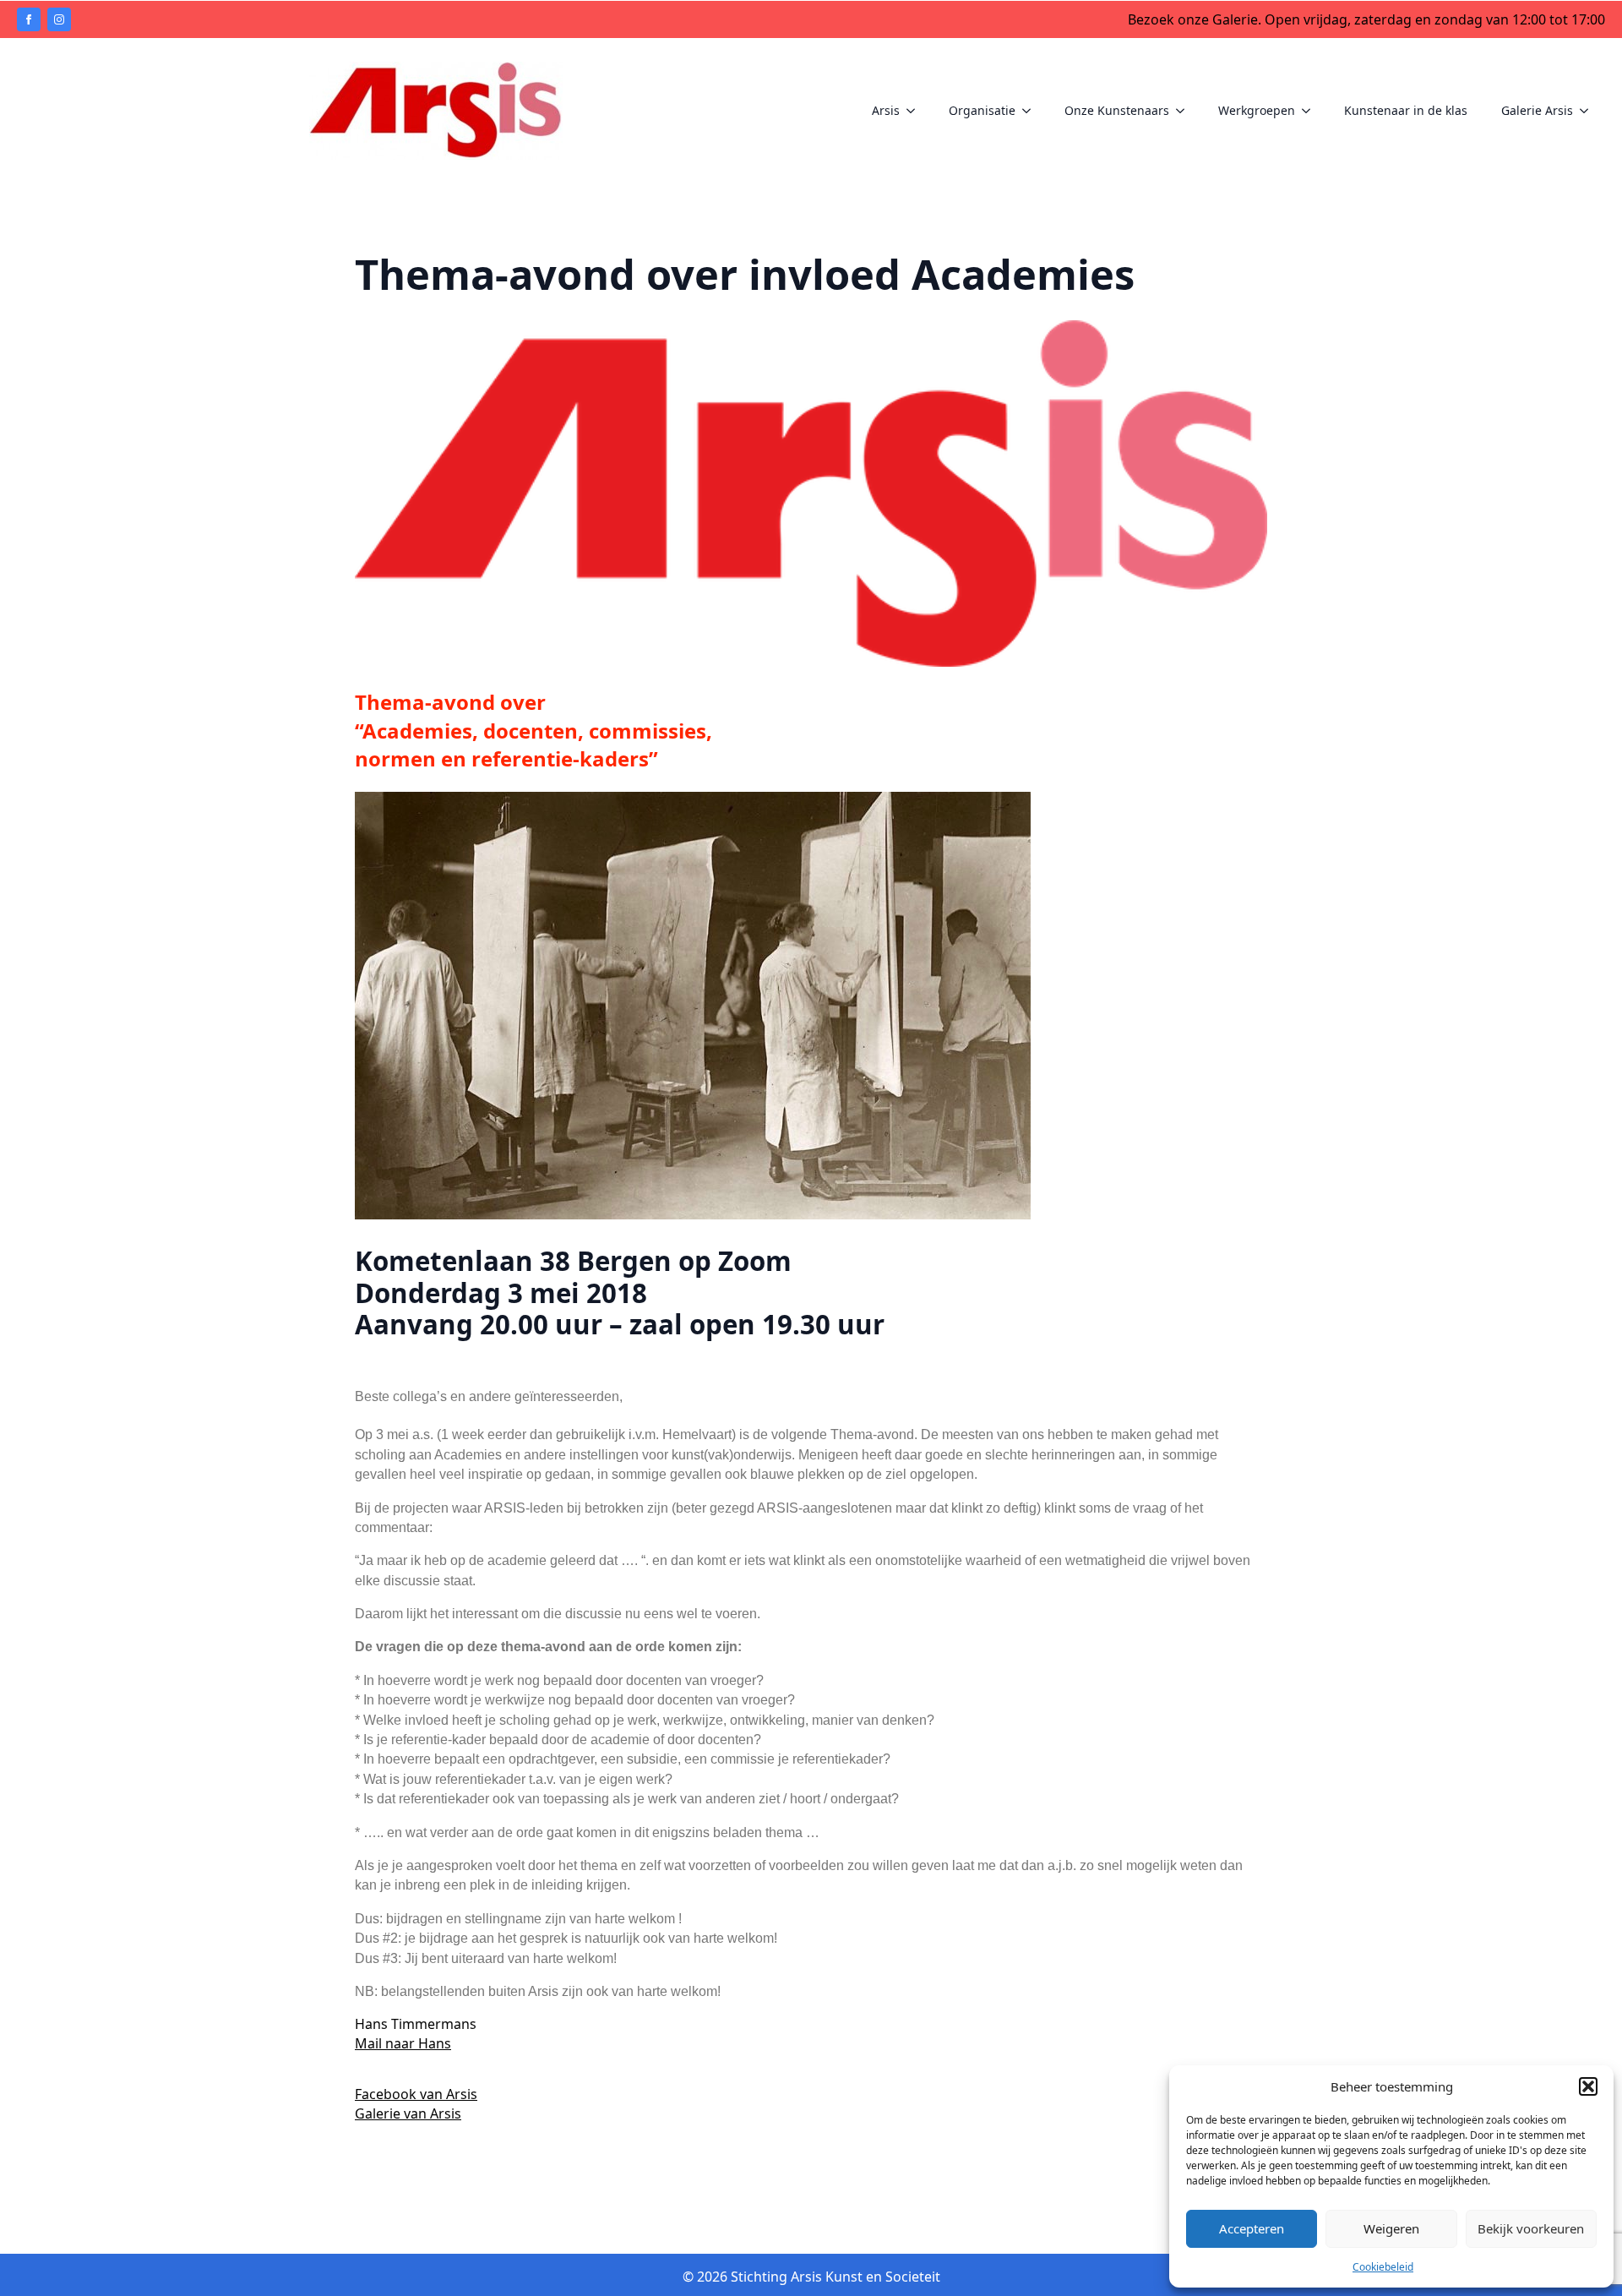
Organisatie (982, 110)
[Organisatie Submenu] (1031, 111)
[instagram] (59, 19)
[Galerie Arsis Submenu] (1589, 111)
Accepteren (1252, 2228)
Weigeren (1391, 2228)
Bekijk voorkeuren (1531, 2228)
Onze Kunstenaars (1117, 110)
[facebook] (29, 19)
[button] (1588, 2086)
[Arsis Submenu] (916, 111)
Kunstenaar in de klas (1406, 110)
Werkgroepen (1257, 110)
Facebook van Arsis (416, 2094)
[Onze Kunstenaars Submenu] (1185, 111)
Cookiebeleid (1383, 2267)
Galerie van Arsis (408, 2113)
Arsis (886, 110)
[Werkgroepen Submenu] (1311, 111)
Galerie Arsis (1537, 110)
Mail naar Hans (403, 2043)
